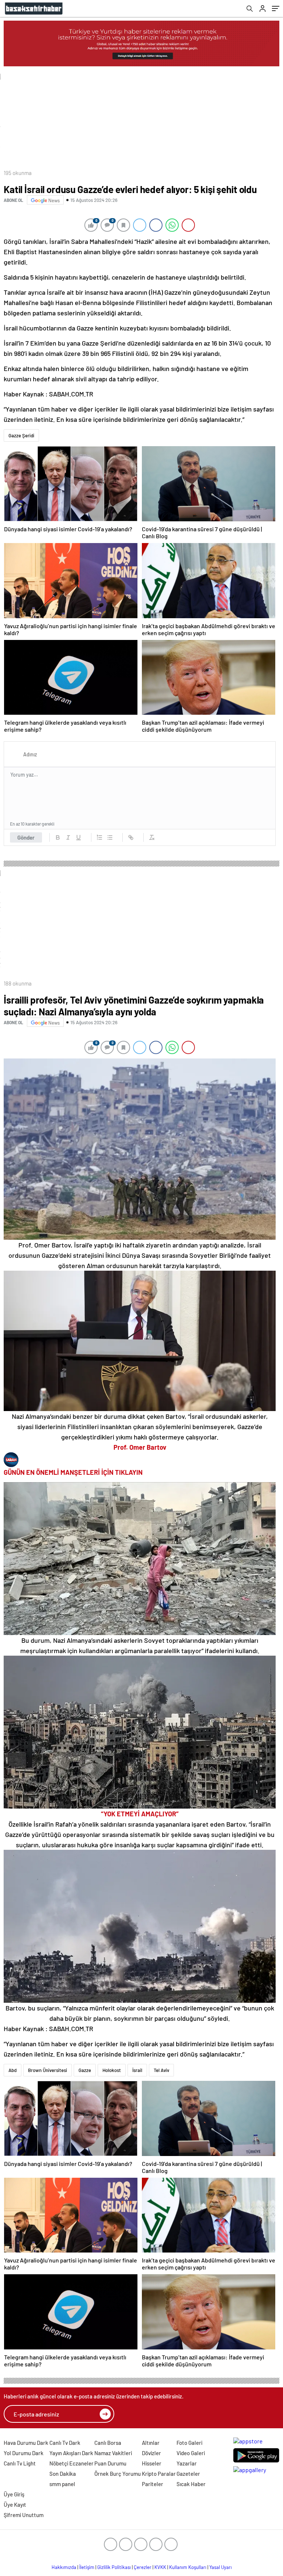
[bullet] (110, 837)
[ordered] (99, 837)
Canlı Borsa (108, 2443)
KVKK (160, 2567)
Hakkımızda (64, 2567)
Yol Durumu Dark (24, 2453)
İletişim (87, 2567)
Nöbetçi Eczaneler (71, 2463)
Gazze (85, 2070)
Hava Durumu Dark (26, 2443)
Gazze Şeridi (21, 435)
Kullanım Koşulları (188, 2567)
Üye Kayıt (15, 2505)
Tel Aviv (161, 2070)
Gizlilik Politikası (114, 2567)
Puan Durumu (110, 2463)
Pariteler (153, 2484)
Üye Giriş (14, 2494)
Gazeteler (188, 2474)
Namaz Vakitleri (113, 2453)
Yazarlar (187, 2463)
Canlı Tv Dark (65, 2443)
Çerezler (143, 2567)
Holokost (112, 2070)
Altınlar (151, 2443)
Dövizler (151, 2453)
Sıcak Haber (191, 2484)
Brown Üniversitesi (48, 2070)
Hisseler (152, 2463)
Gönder (26, 837)
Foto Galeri (189, 2443)
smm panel (62, 2484)
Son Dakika (63, 2474)
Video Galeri (191, 2453)
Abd (13, 2070)
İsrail (137, 2070)
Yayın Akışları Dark (71, 2453)
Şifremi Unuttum (24, 2515)
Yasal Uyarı (221, 2567)
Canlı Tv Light (20, 2463)
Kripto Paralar (159, 2474)
